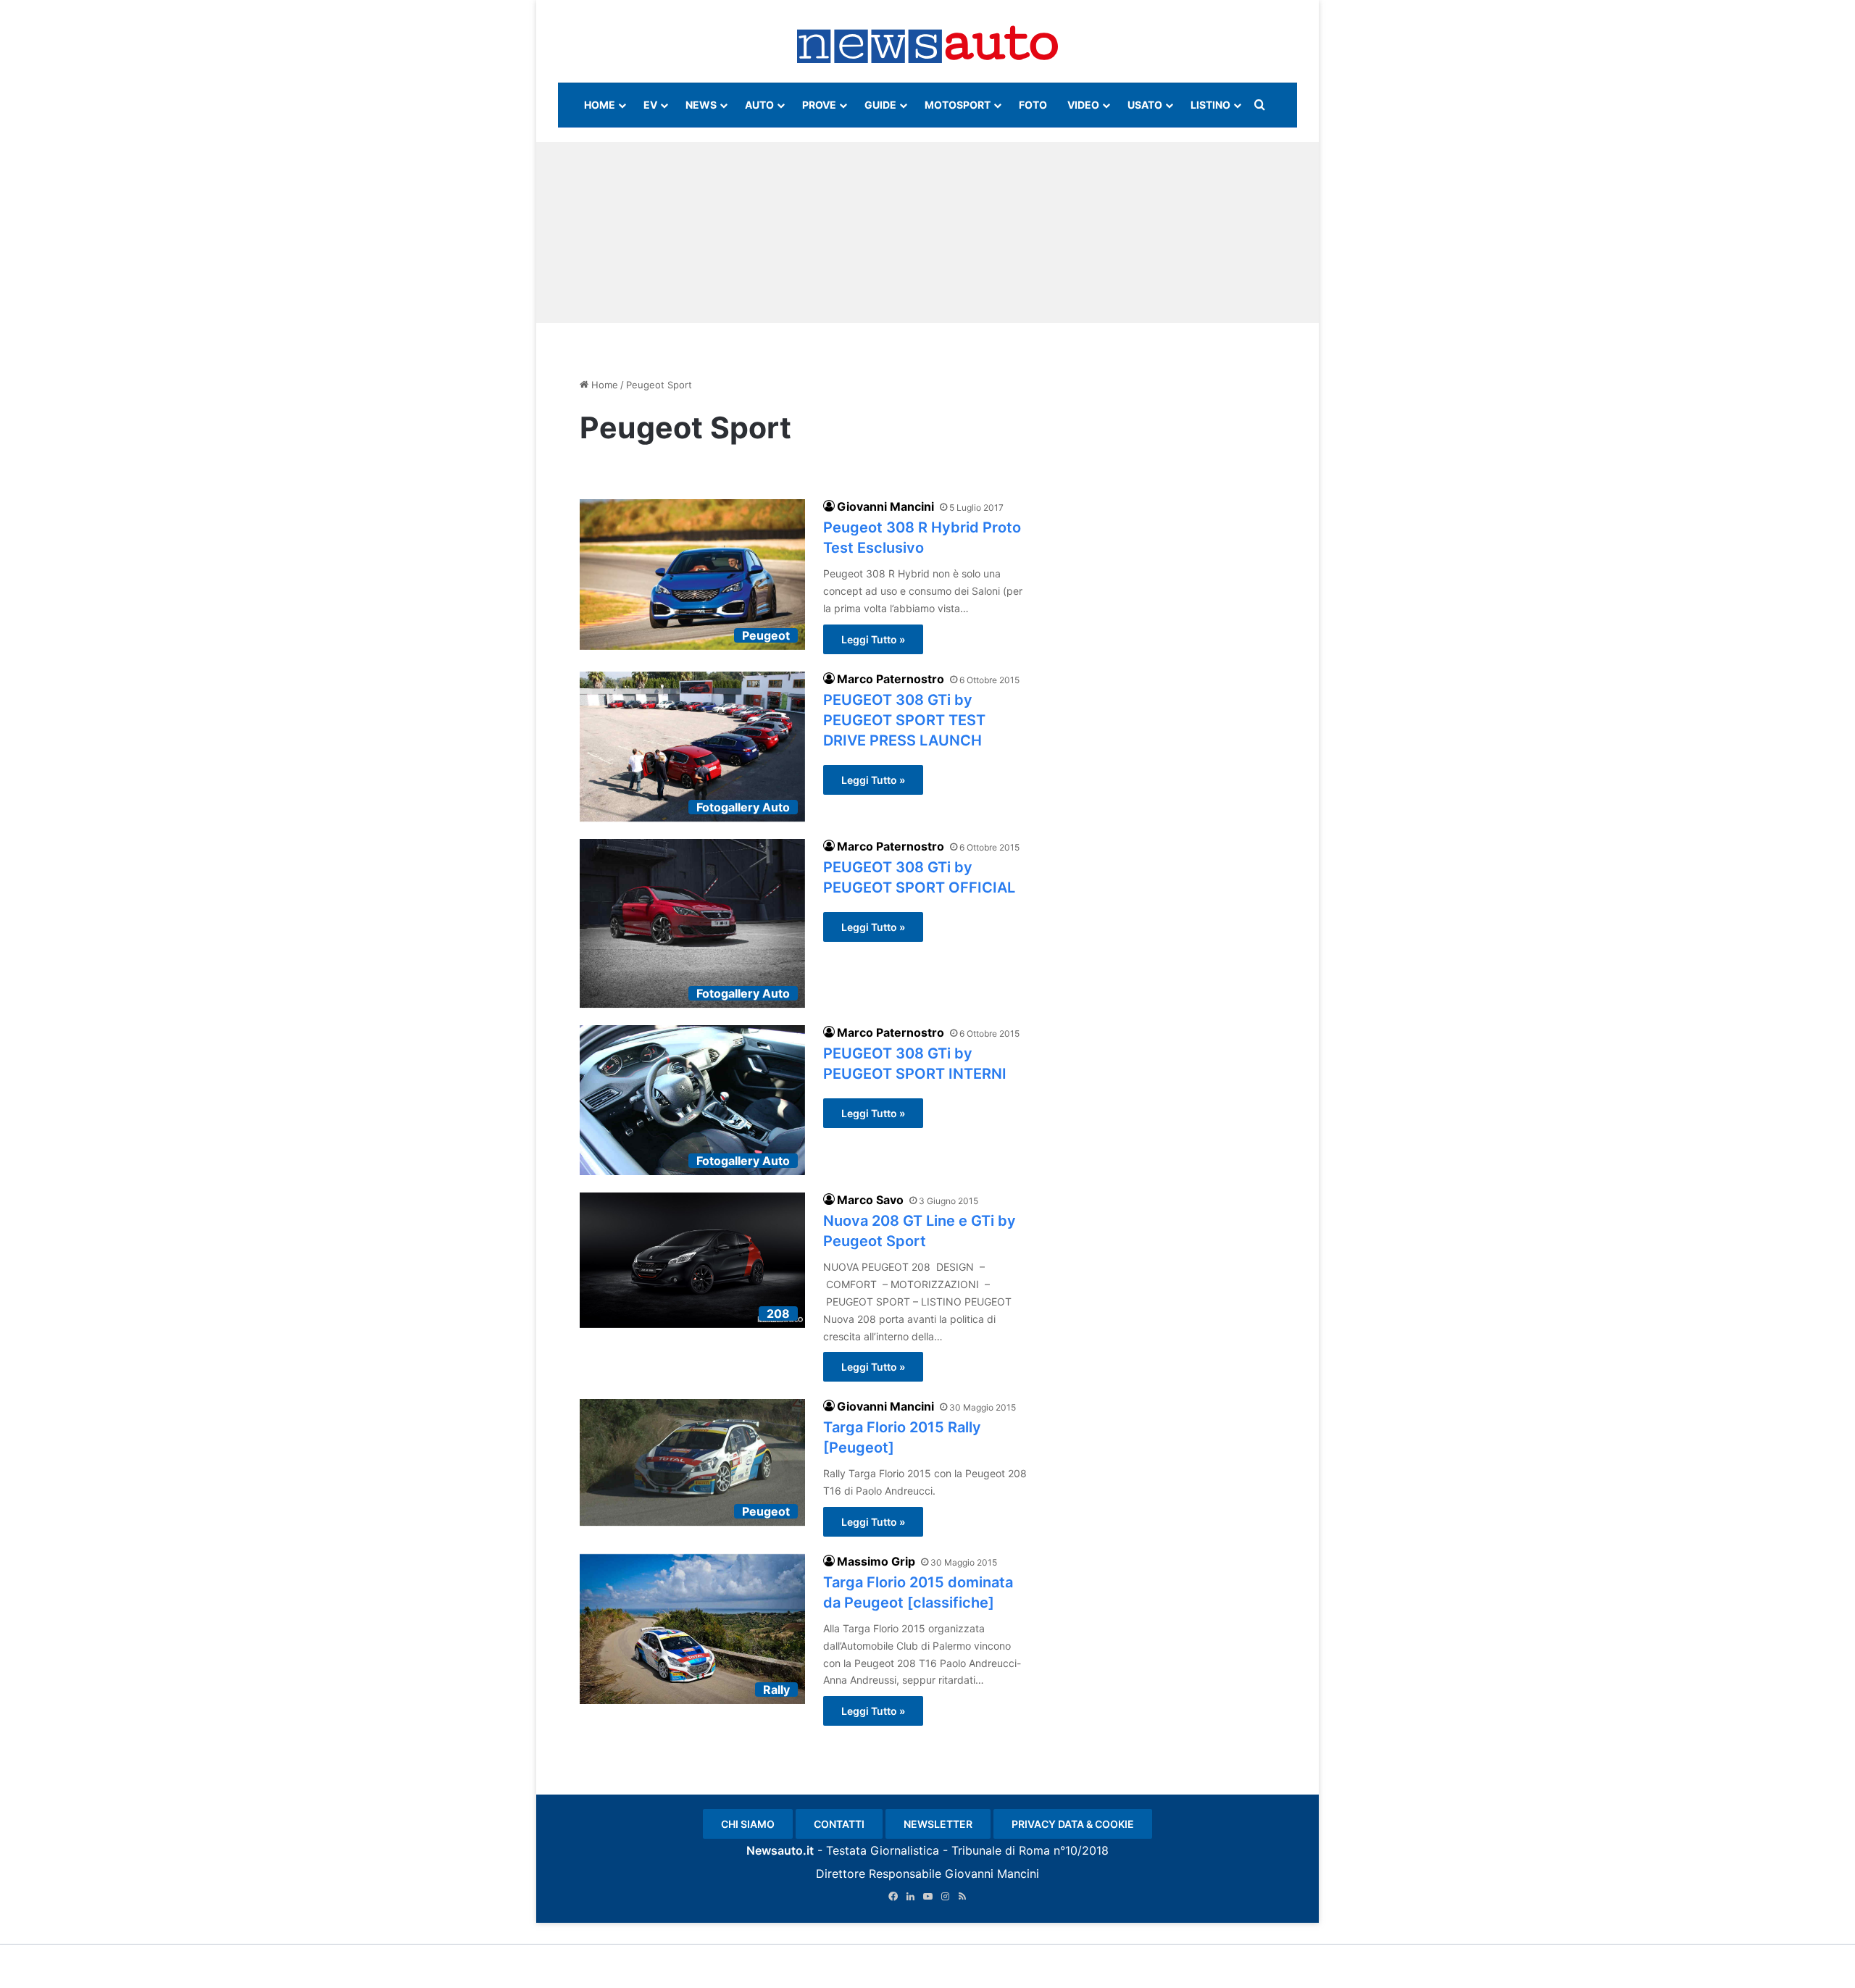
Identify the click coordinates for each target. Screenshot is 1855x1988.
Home (603, 385)
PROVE (819, 105)
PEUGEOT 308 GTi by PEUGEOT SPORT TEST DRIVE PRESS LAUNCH (904, 720)
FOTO (1033, 105)
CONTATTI (839, 1824)
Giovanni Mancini (885, 506)
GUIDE (880, 105)
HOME (600, 105)
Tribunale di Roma (1001, 1850)
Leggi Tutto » (873, 639)
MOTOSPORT (958, 105)
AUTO (759, 105)
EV (650, 105)
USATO (1145, 105)
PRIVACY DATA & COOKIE (1073, 1824)
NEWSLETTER (938, 1824)
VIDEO (1083, 105)
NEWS (701, 105)
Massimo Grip (876, 1561)
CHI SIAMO (748, 1824)
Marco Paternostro (891, 679)
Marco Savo (870, 1200)
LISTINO (1210, 105)
